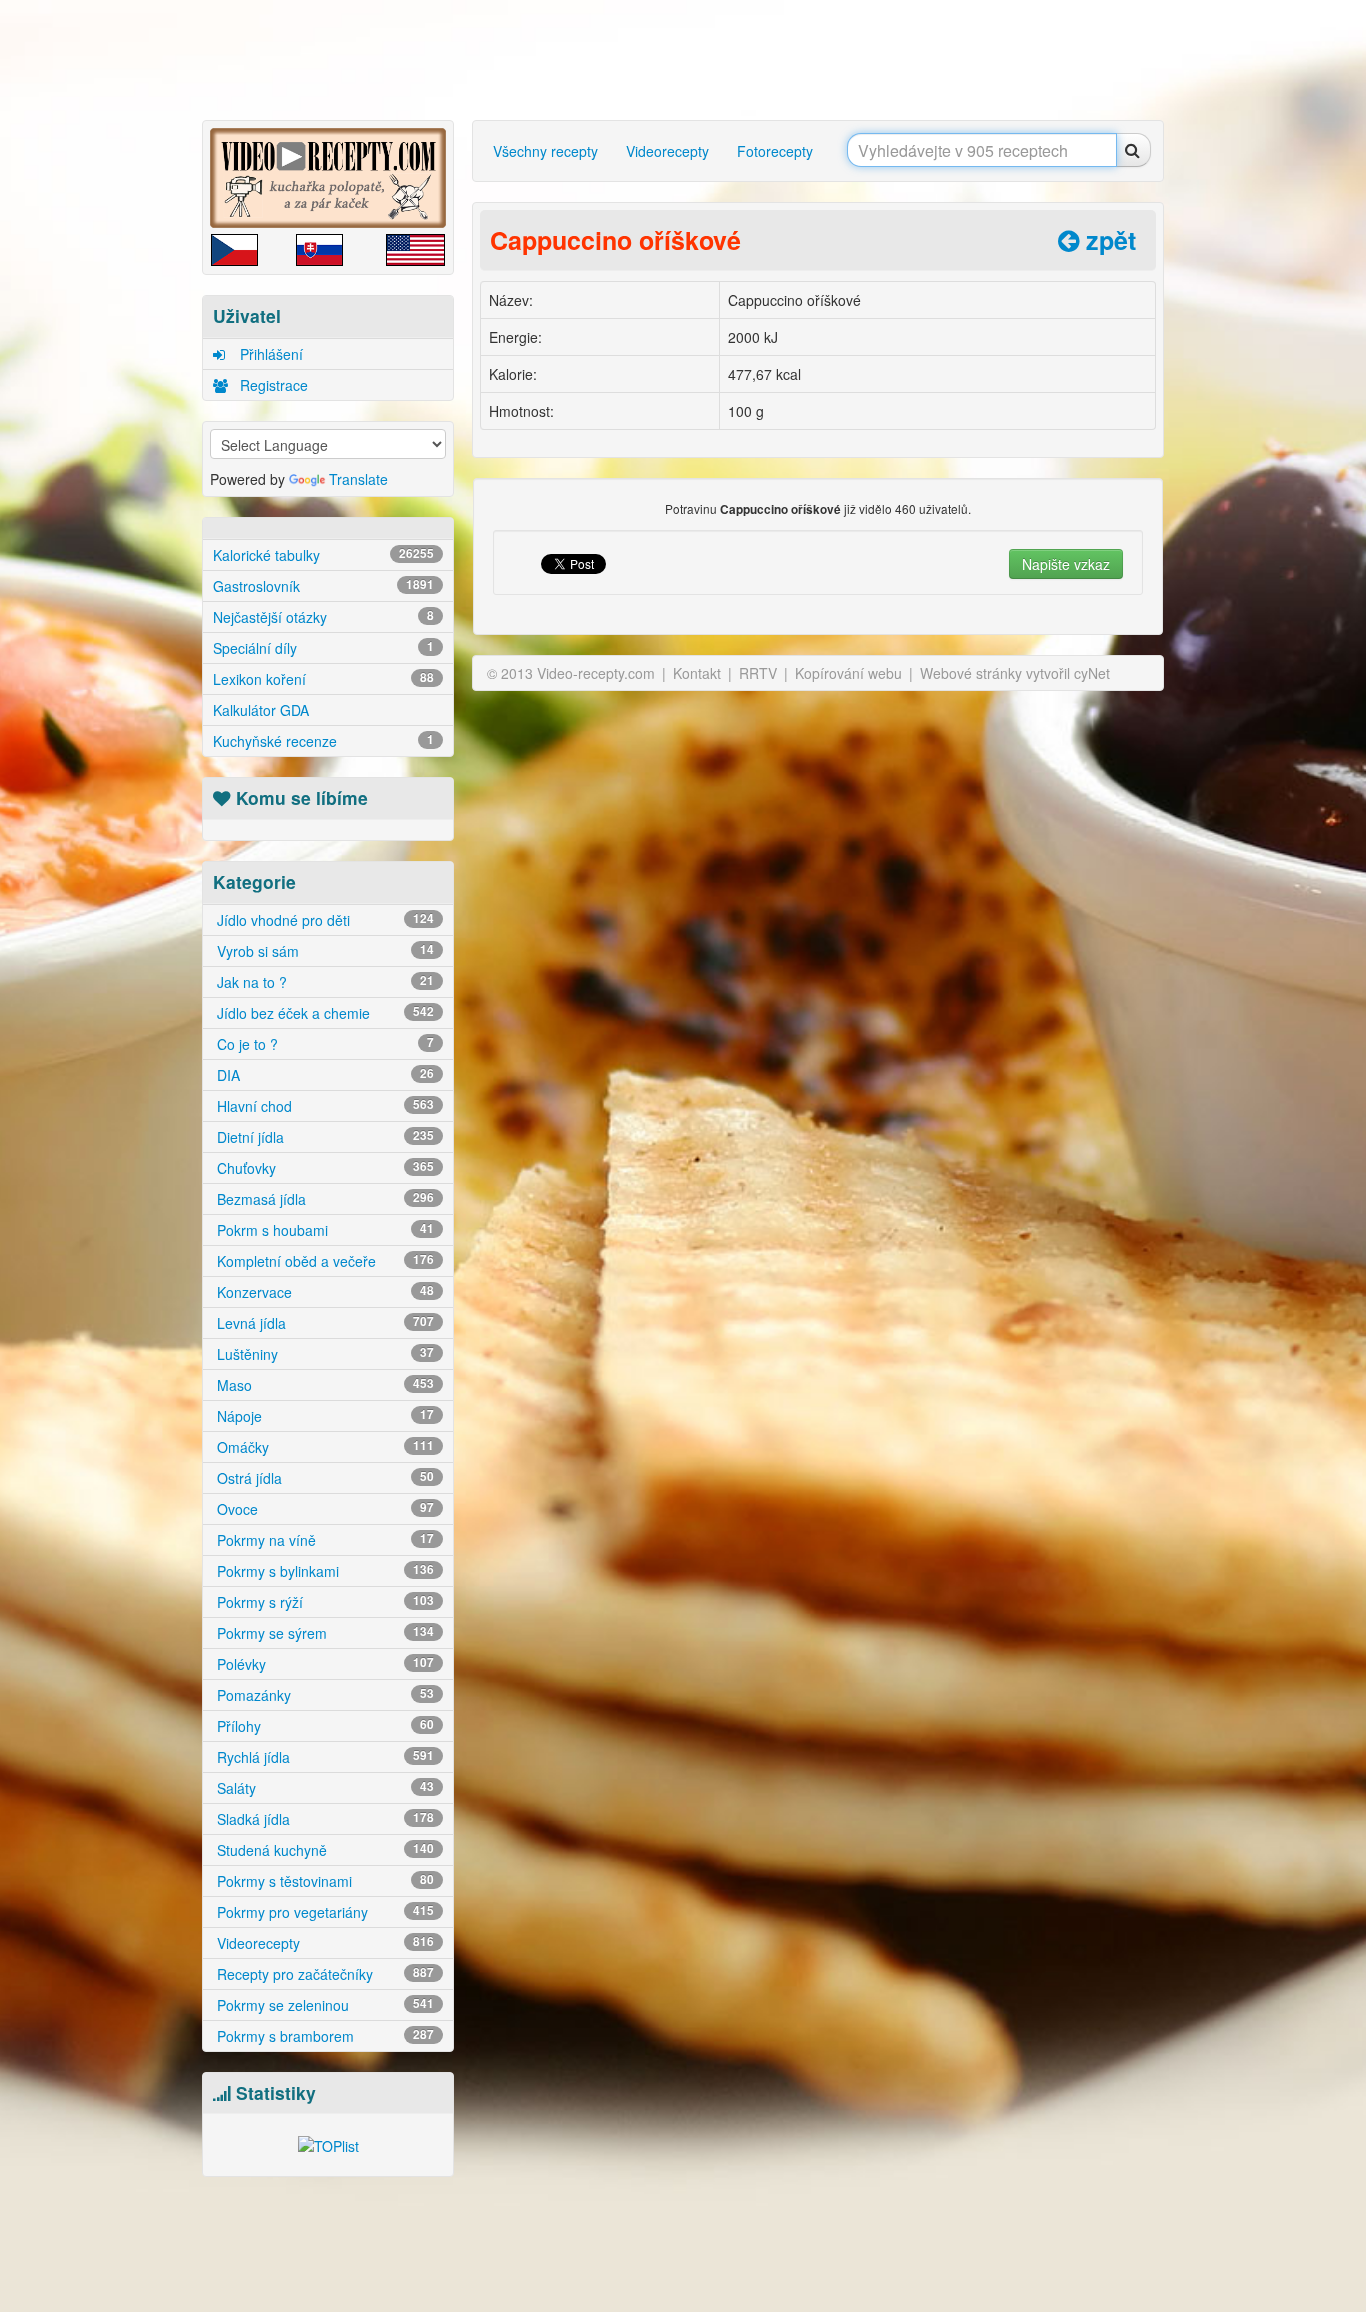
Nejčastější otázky (323, 617)
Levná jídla (323, 1323)
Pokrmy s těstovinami (323, 1881)
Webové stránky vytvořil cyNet (1015, 673)
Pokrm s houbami (323, 1230)
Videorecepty (323, 1943)
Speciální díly (323, 648)
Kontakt (697, 673)
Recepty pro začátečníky (323, 1974)
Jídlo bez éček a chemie (323, 1013)
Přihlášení (269, 354)
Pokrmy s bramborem (323, 2036)
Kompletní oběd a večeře (323, 1261)
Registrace (272, 385)
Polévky (323, 1664)
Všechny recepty (545, 151)
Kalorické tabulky (323, 555)
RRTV (758, 673)
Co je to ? (323, 1044)
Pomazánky (323, 1695)
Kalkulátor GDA (261, 710)
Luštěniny (323, 1354)
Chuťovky (323, 1168)
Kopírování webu (848, 673)
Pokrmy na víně (323, 1540)
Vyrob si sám (323, 951)
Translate (358, 479)
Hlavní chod (323, 1106)
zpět (1107, 240)
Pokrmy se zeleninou (323, 2005)
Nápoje (323, 1416)
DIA (323, 1075)
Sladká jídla (323, 1819)
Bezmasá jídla (323, 1199)
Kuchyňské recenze (323, 741)
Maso (323, 1385)
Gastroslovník (323, 586)
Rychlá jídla (323, 1757)
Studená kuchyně (323, 1850)
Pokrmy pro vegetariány (323, 1912)
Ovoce (323, 1509)
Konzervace (323, 1292)
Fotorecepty (775, 151)
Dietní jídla (323, 1137)
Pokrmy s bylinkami (323, 1571)
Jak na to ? (323, 982)
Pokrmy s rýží (323, 1602)
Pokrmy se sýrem (323, 1633)
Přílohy (323, 1726)
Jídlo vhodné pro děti (323, 920)
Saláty (323, 1788)
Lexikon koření (323, 679)
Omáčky (323, 1447)
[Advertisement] (118, 315)
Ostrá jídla (323, 1478)
